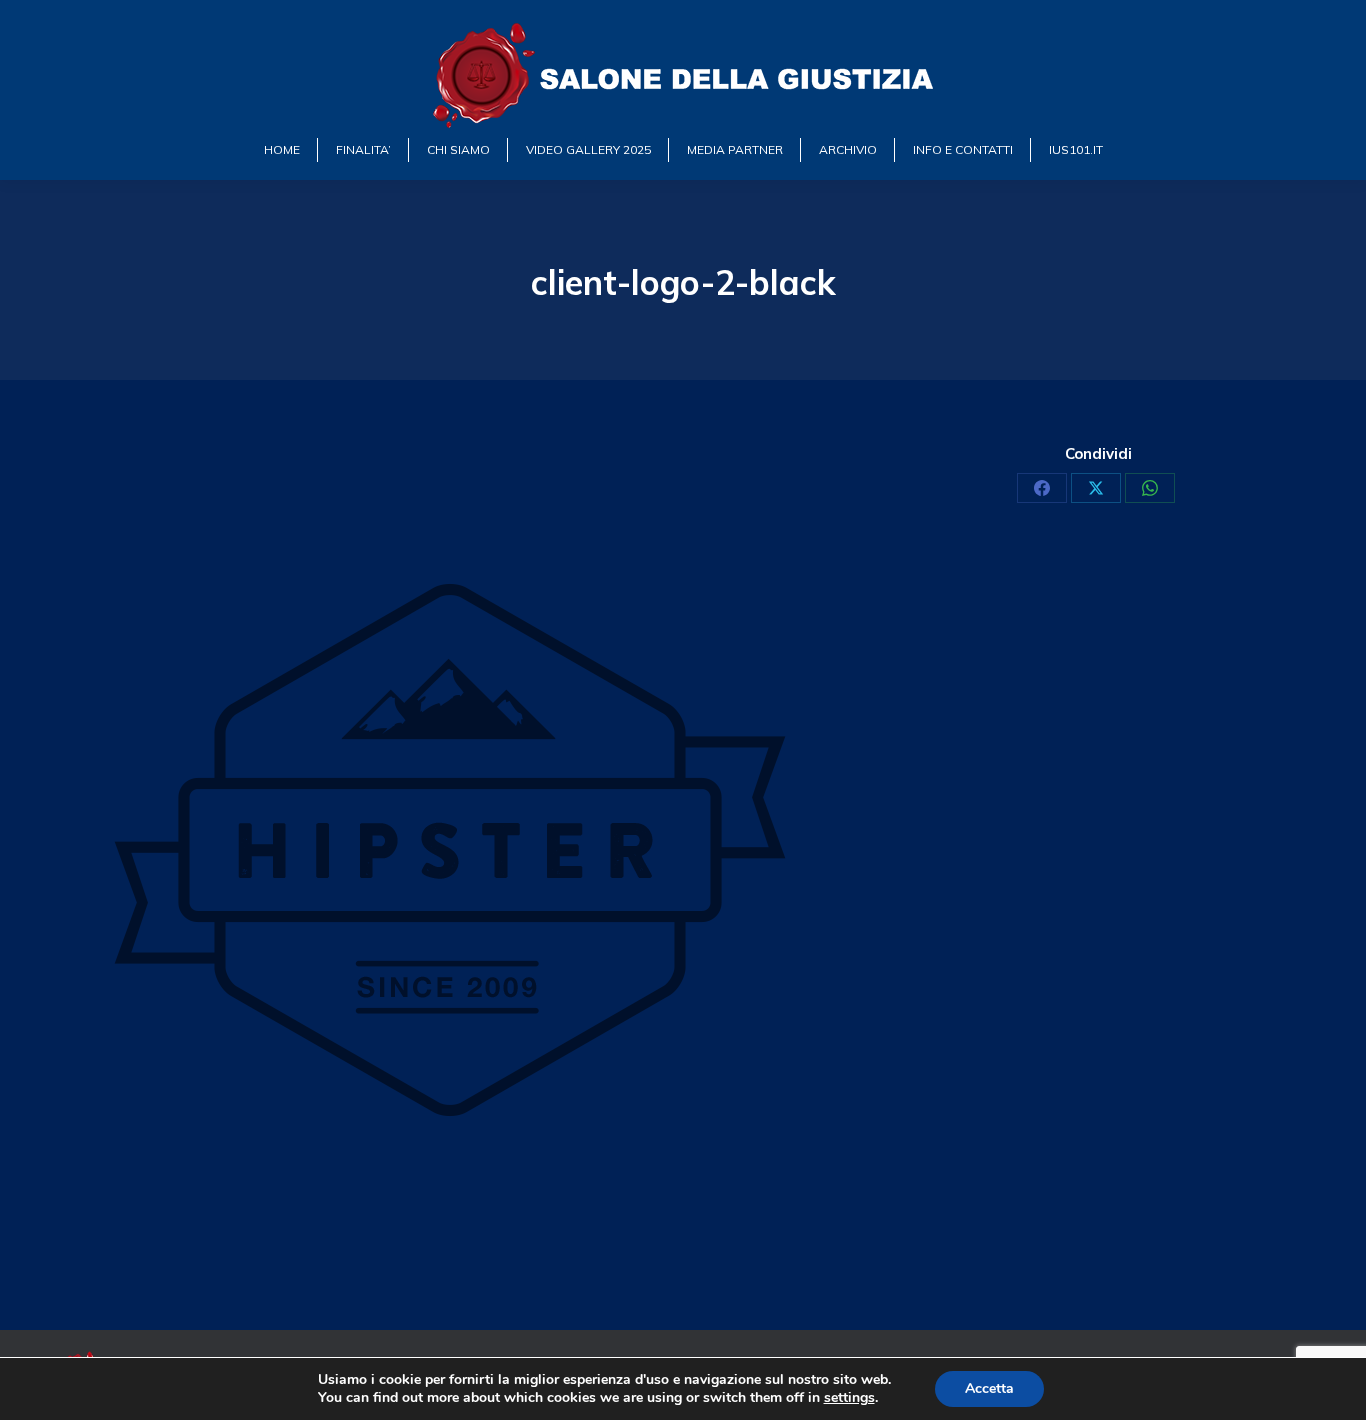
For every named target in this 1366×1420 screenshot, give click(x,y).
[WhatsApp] (1150, 488)
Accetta (989, 1388)
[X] (1096, 488)
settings (849, 1398)
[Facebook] (1042, 488)
